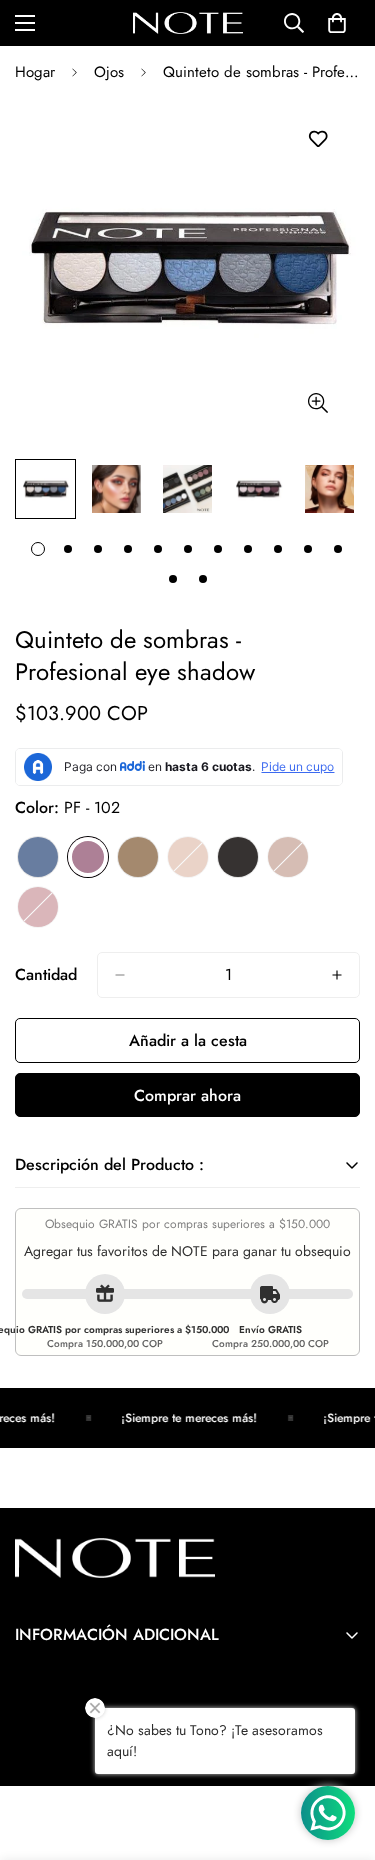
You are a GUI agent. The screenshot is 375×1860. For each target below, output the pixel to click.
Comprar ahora (187, 1095)
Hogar (35, 72)
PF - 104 (188, 857)
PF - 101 (38, 857)
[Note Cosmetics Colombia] (188, 23)
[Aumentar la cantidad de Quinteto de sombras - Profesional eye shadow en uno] (337, 975)
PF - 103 (138, 857)
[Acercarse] (317, 402)
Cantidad (46, 974)
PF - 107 (38, 907)
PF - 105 (238, 857)
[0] (337, 23)
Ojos (109, 72)
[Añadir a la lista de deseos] (317, 139)
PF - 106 (288, 857)
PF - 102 (88, 857)
